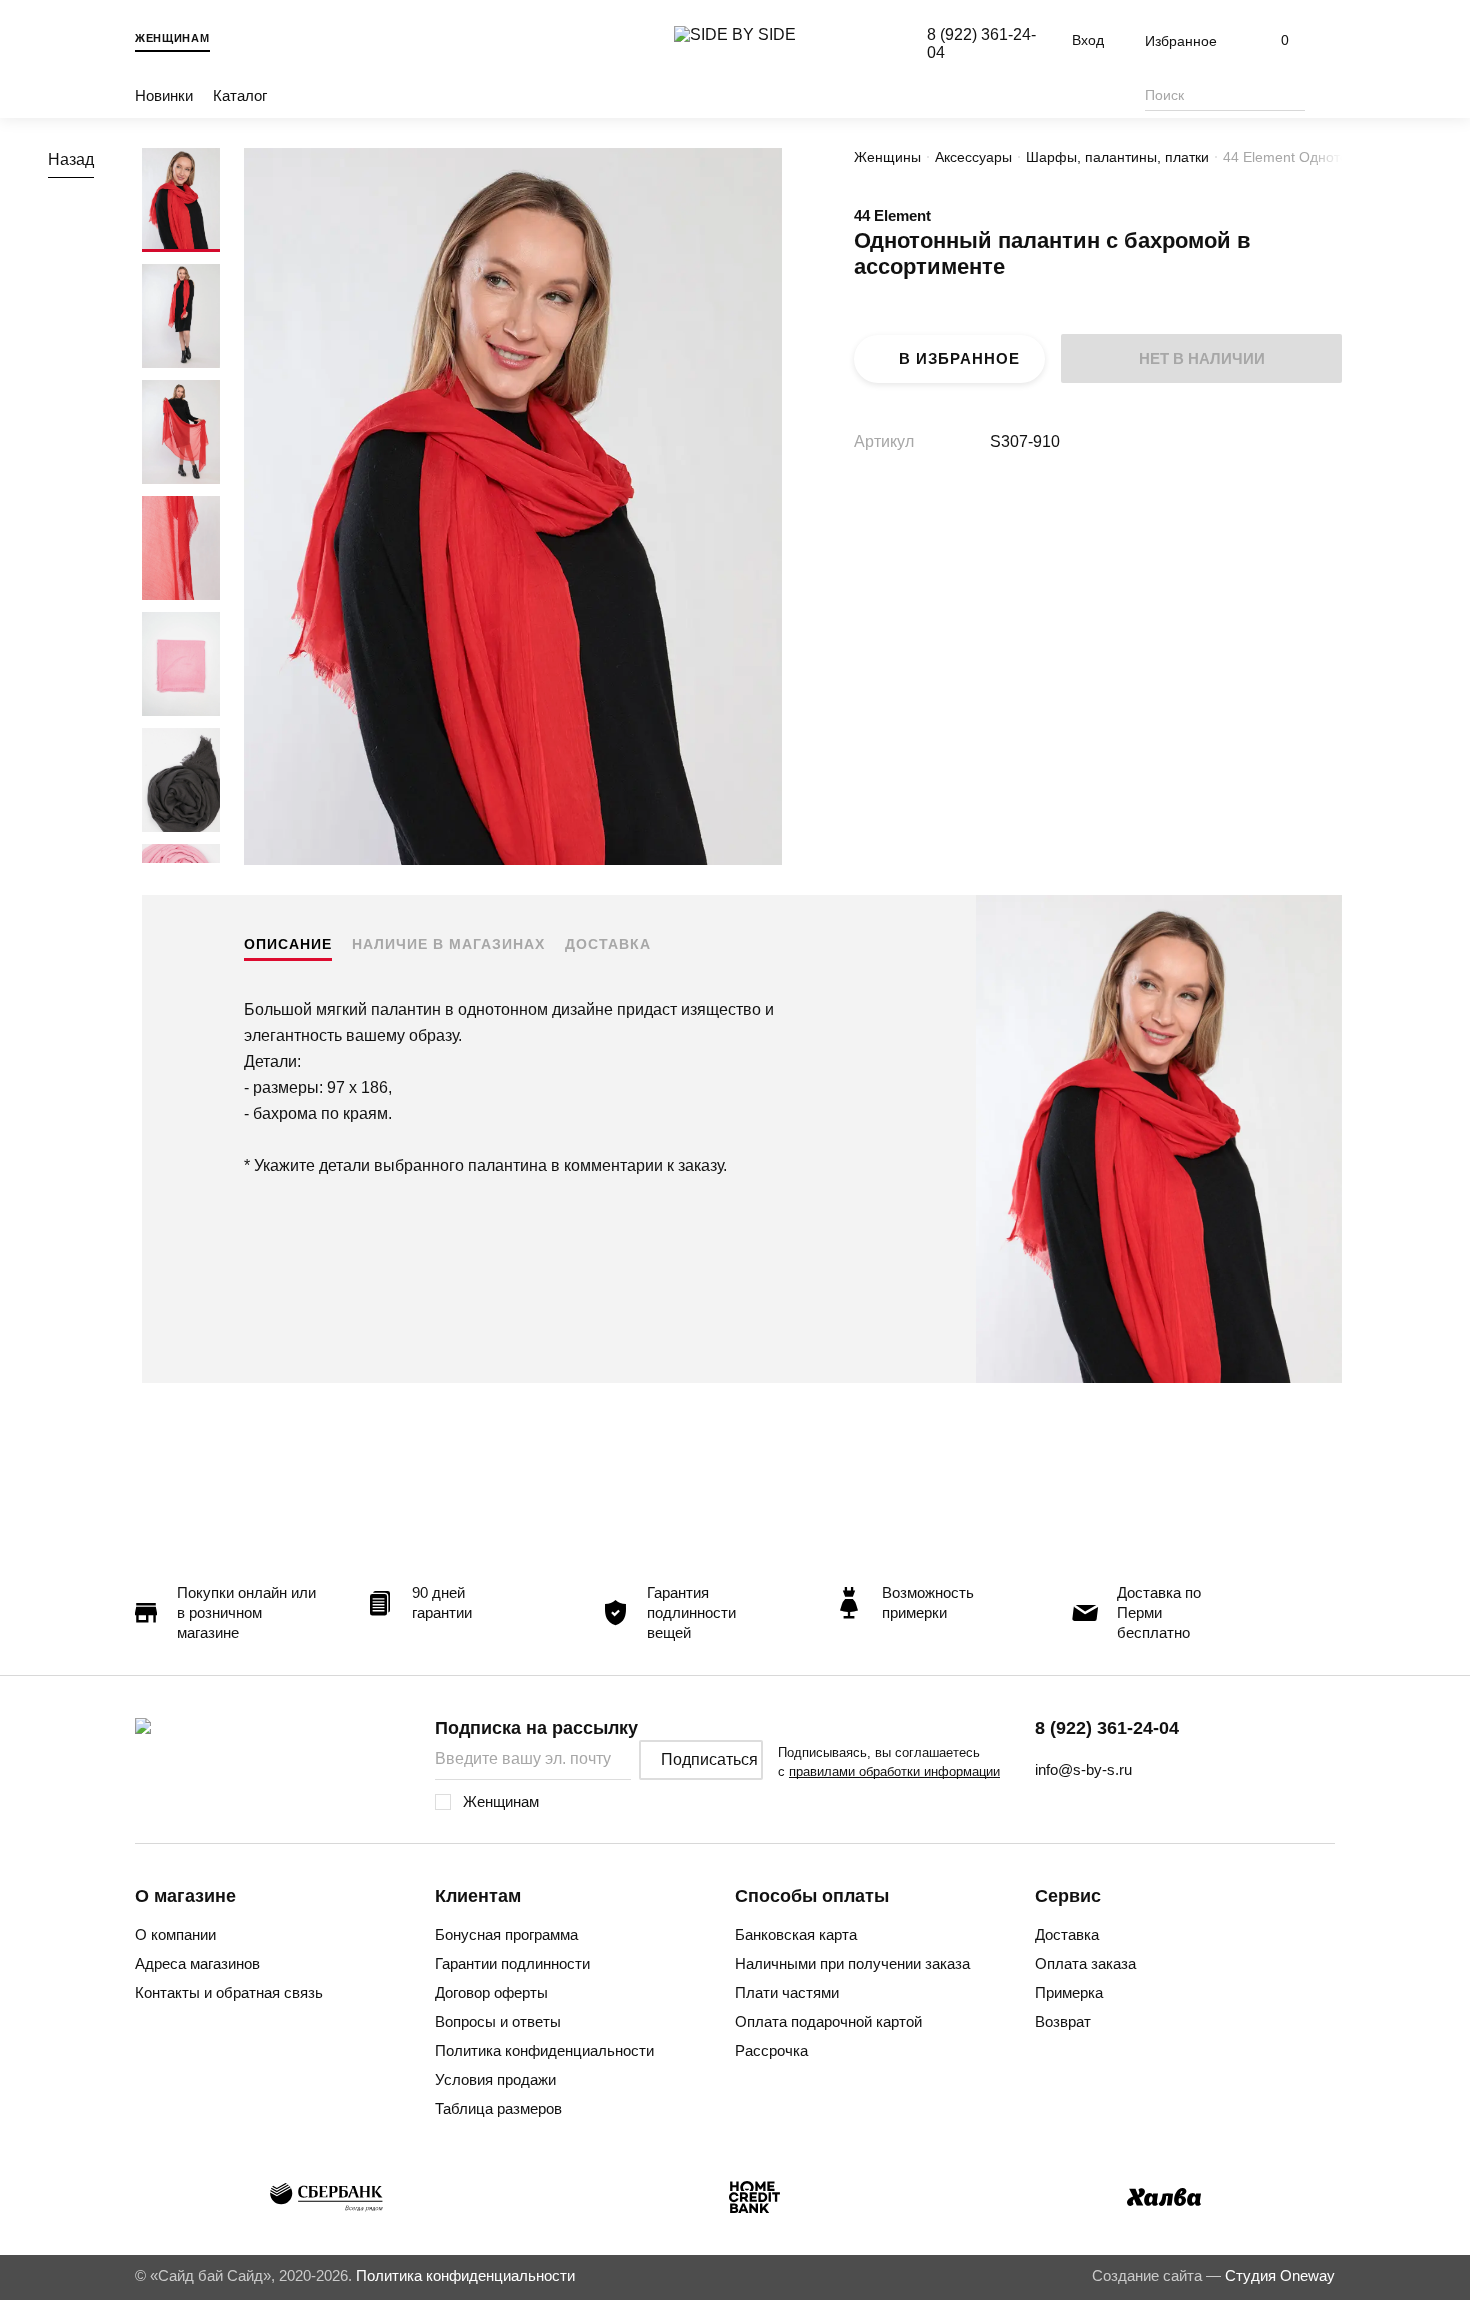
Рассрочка (771, 2050)
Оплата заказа (1085, 1963)
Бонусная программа (506, 1934)
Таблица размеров (498, 2108)
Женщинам (172, 38)
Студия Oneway (1280, 2275)
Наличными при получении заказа (852, 1963)
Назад (71, 159)
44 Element (892, 215)
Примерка (1069, 1992)
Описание (288, 944)
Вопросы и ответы (498, 2021)
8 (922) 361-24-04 (1107, 1728)
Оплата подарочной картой (828, 2021)
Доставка (608, 944)
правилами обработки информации (894, 1771)
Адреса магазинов (197, 1963)
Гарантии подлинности (512, 1963)
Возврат (1063, 2021)
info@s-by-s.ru (1083, 1769)
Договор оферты (491, 1992)
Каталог (240, 95)
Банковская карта (796, 1934)
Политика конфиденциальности (544, 2050)
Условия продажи (495, 2079)
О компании (175, 1934)
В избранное (959, 358)
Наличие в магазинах (448, 944)
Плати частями (787, 1992)
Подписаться (709, 1759)
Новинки (164, 95)
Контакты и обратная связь (229, 1992)
